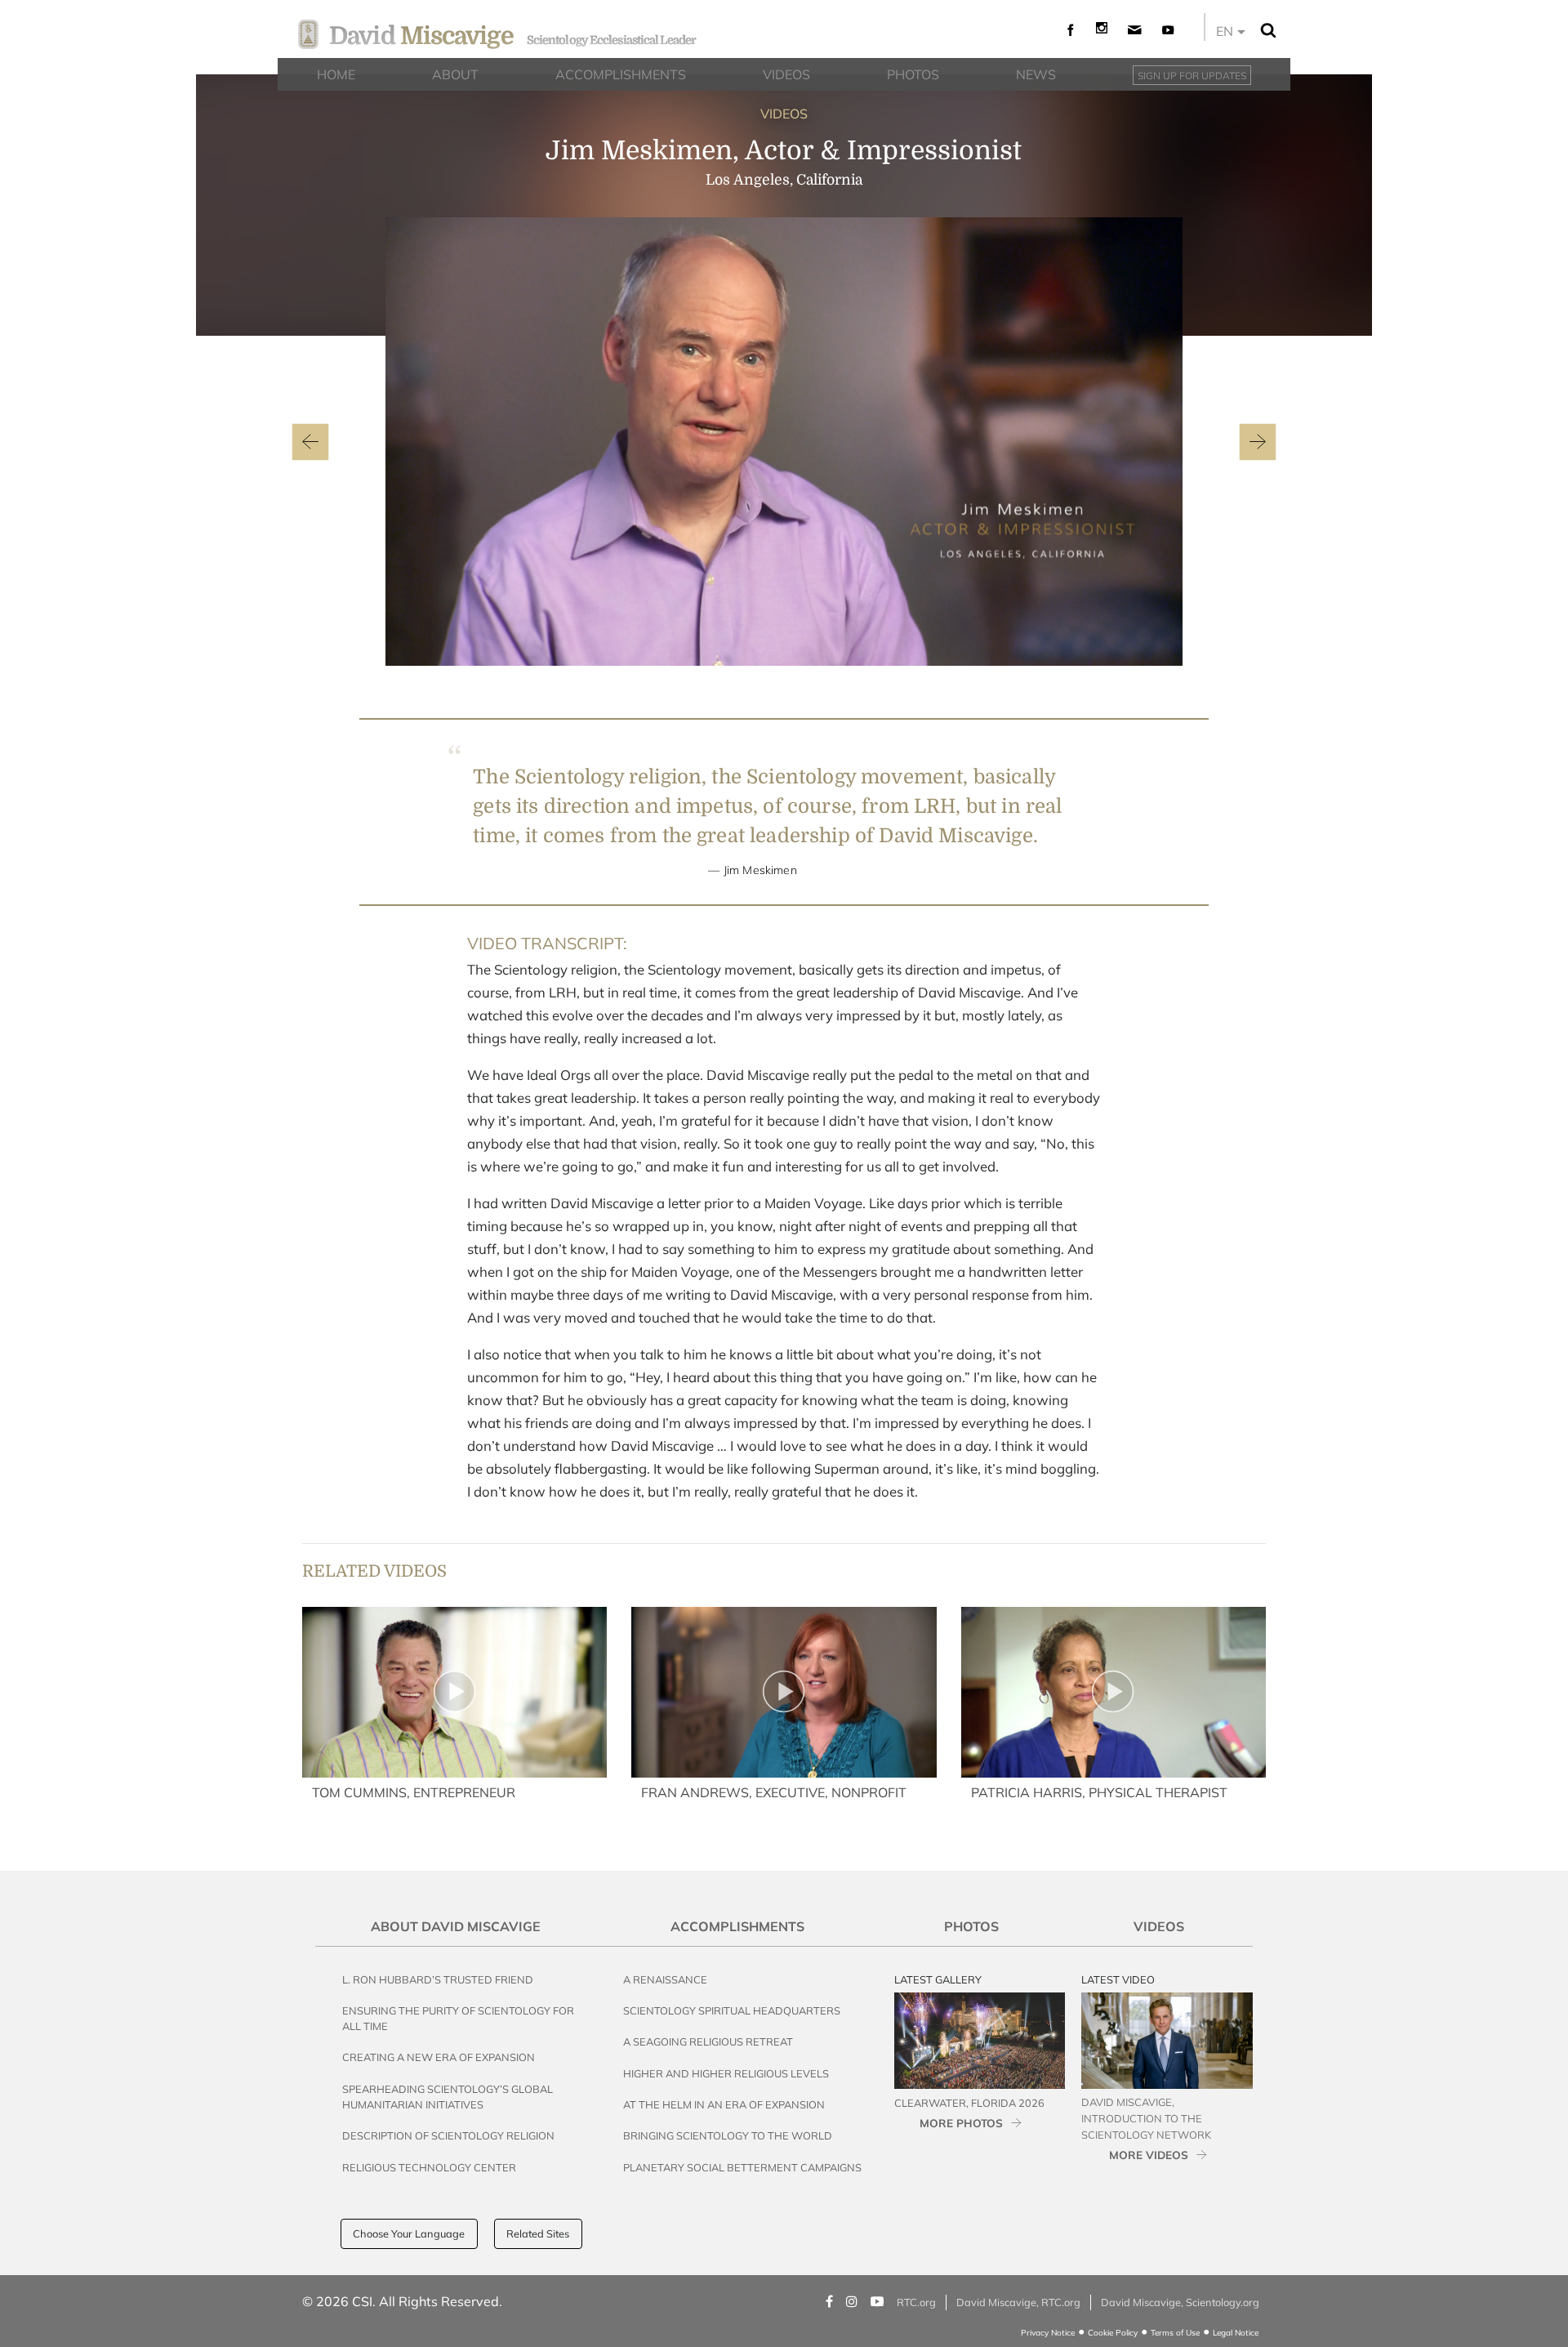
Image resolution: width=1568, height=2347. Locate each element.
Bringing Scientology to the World (728, 2135)
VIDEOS (784, 114)
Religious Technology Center (429, 2167)
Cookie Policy (1113, 2333)
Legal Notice (1236, 2333)
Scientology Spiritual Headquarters (732, 2010)
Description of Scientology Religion (448, 2135)
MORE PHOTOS (961, 2123)
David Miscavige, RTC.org (1018, 2302)
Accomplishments (737, 1926)
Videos (1159, 1926)
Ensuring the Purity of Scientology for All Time (458, 2018)
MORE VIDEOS (1149, 2155)
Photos (971, 1926)
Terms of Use (1175, 2333)
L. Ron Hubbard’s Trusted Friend (438, 1979)
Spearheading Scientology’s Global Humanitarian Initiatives (448, 2097)
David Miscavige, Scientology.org (1180, 2302)
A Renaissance (665, 1979)
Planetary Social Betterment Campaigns (742, 2167)
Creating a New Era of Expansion (439, 2057)
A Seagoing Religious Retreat (708, 2041)
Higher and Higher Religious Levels (726, 2073)
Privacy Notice (1048, 2333)
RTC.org (916, 2302)
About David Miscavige (456, 1926)
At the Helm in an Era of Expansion (724, 2104)
